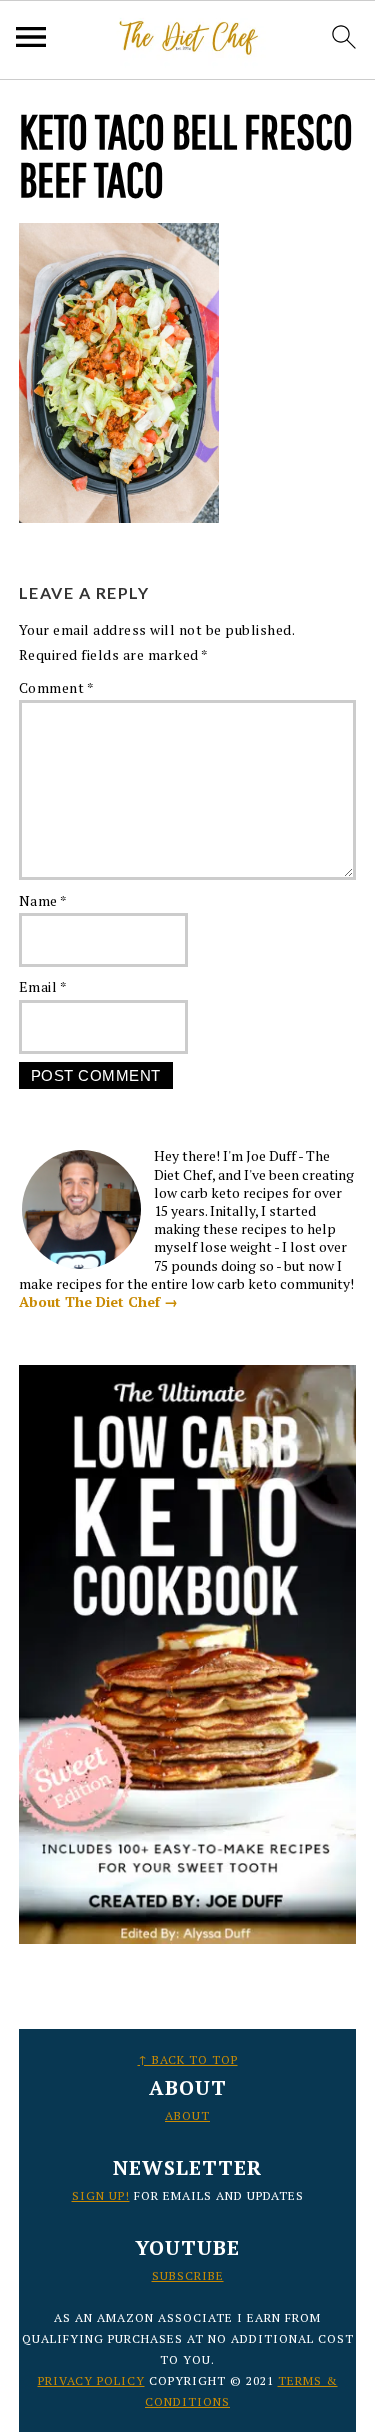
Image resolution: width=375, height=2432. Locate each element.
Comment (57, 687)
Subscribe (188, 2275)
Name (43, 900)
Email (43, 986)
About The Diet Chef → (98, 1301)
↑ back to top (188, 2059)
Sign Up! (101, 2195)
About (187, 2115)
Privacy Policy (91, 2380)
